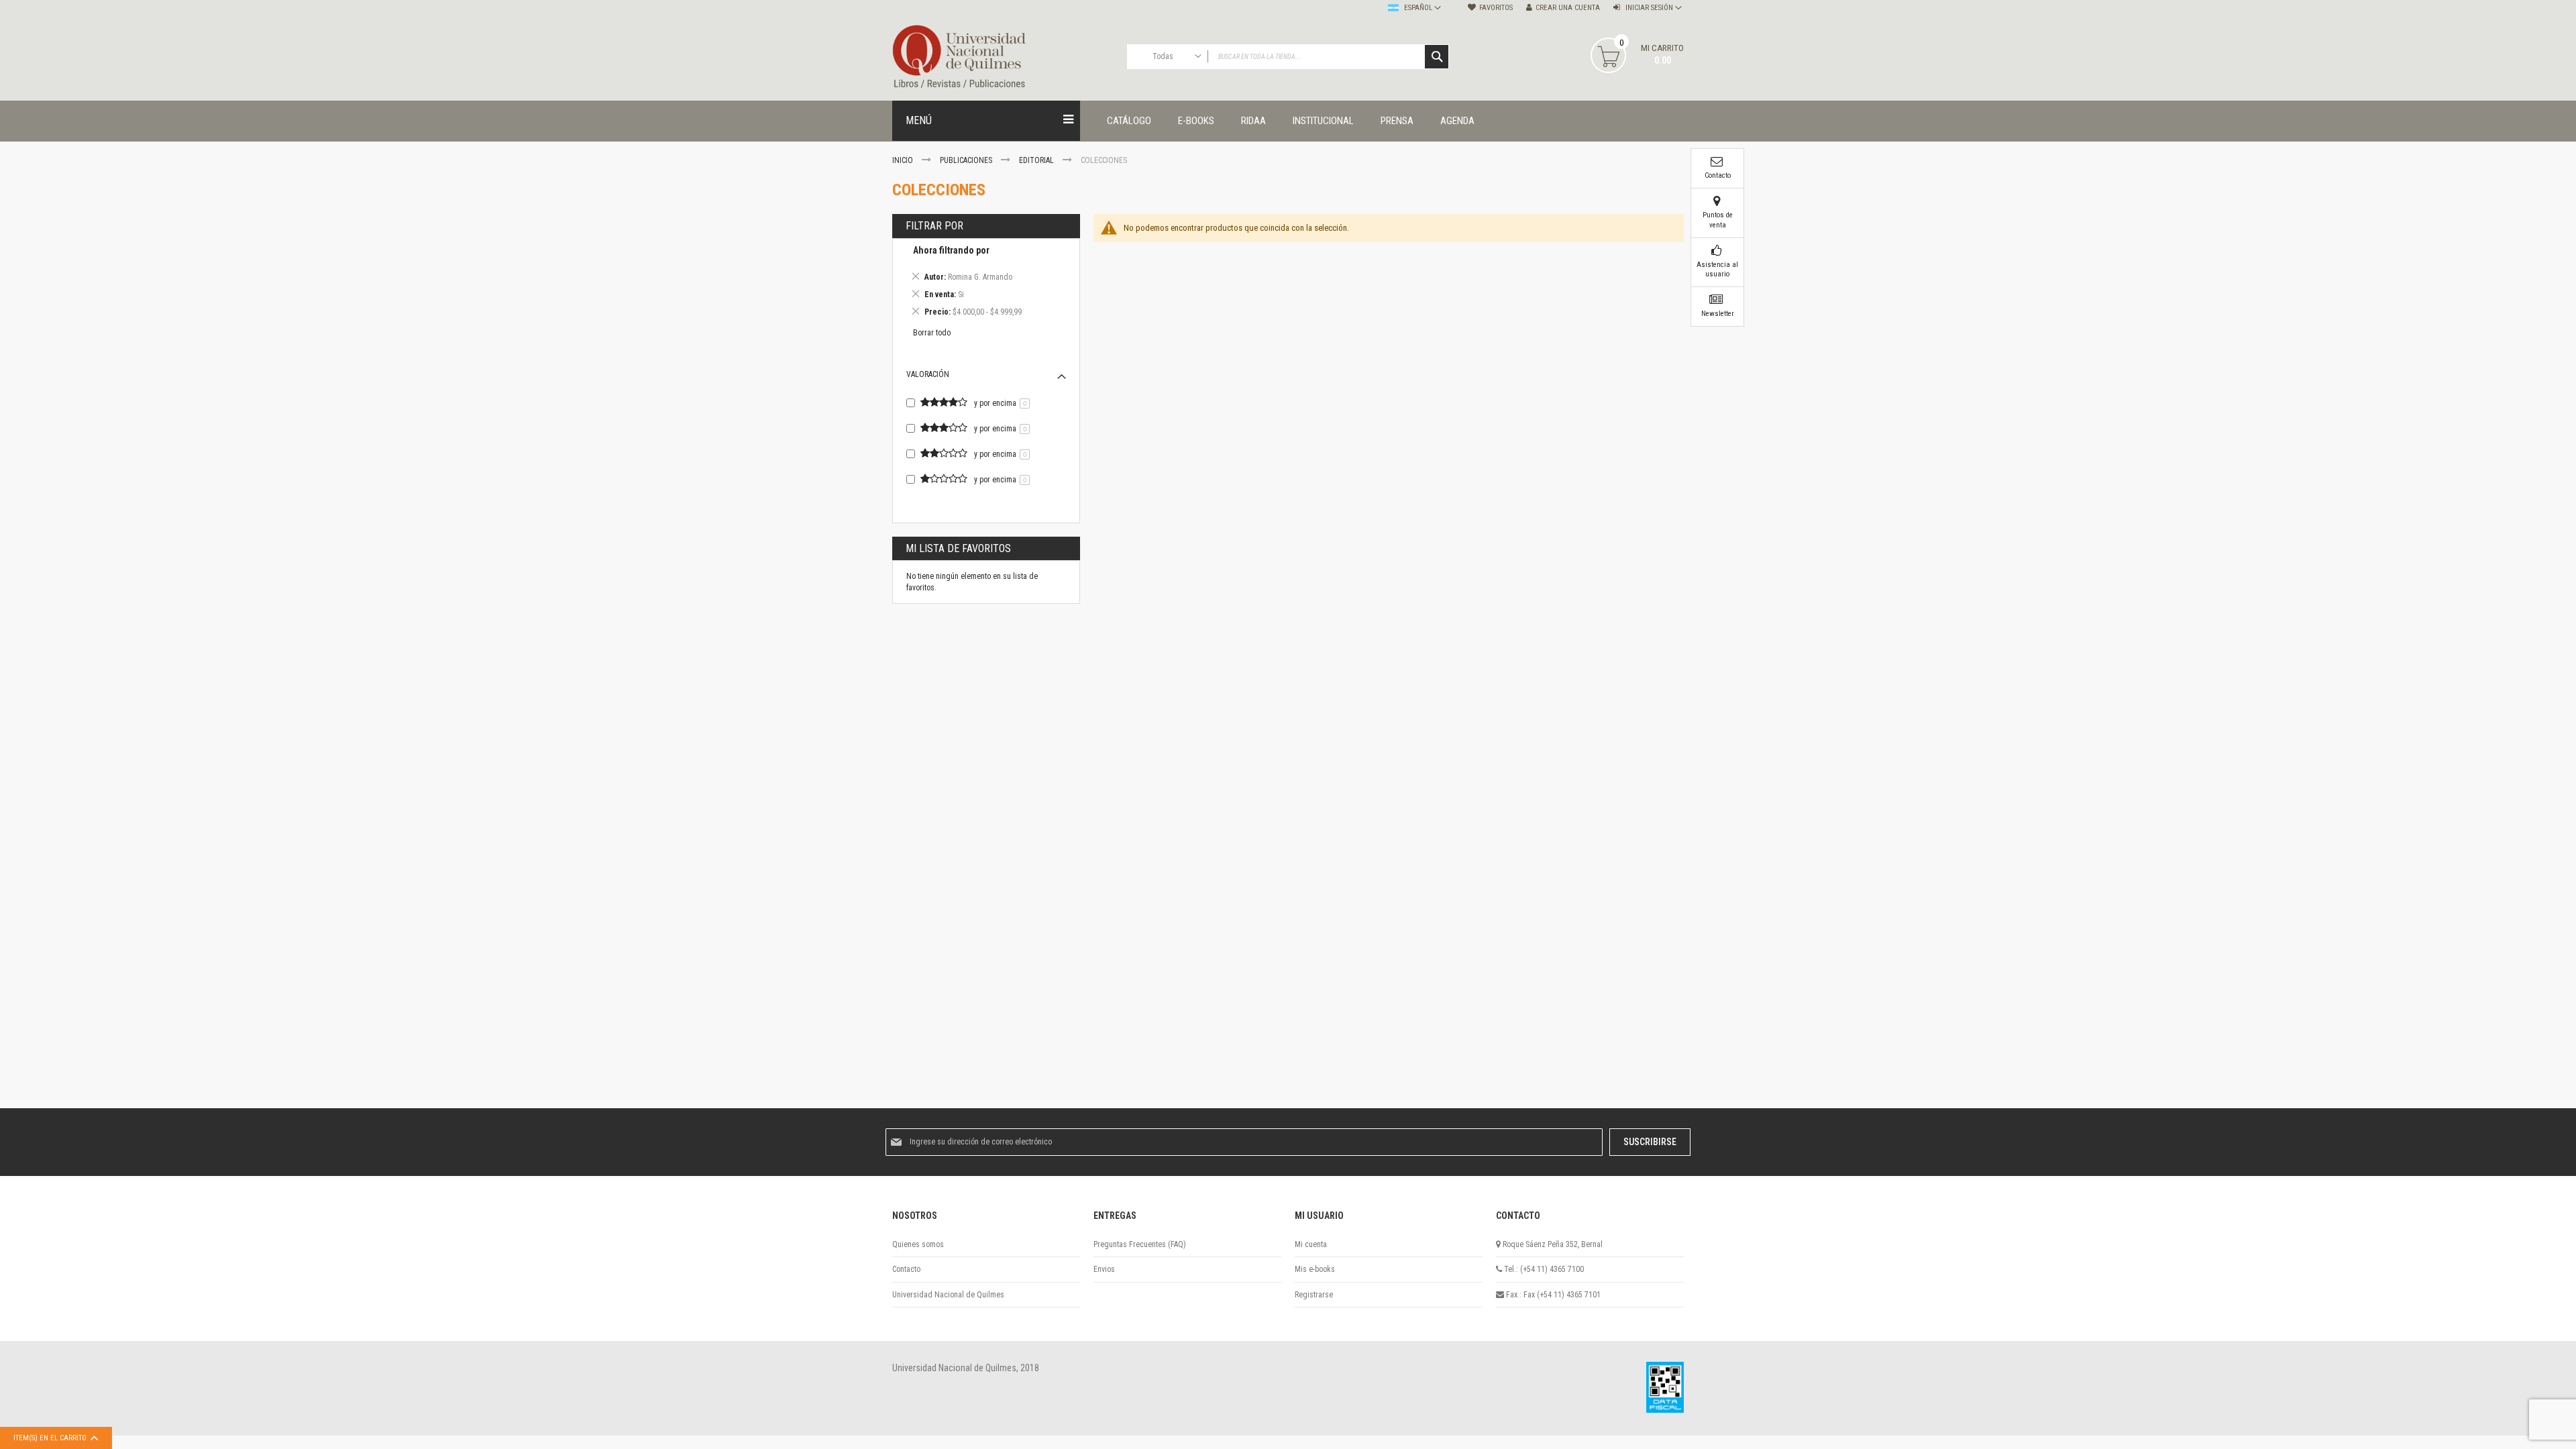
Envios (1104, 1269)
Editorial (1037, 160)
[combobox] (1288, 57)
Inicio (904, 160)
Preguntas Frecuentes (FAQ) (1140, 1244)
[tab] (986, 283)
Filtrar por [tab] (934, 226)
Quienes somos (918, 1244)
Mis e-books (1315, 1269)
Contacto (906, 1269)
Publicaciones (967, 160)
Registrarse (1314, 1295)
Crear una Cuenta (1568, 8)
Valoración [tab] (928, 374)
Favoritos (1496, 8)
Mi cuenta (1311, 1244)
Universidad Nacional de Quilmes (948, 1295)
